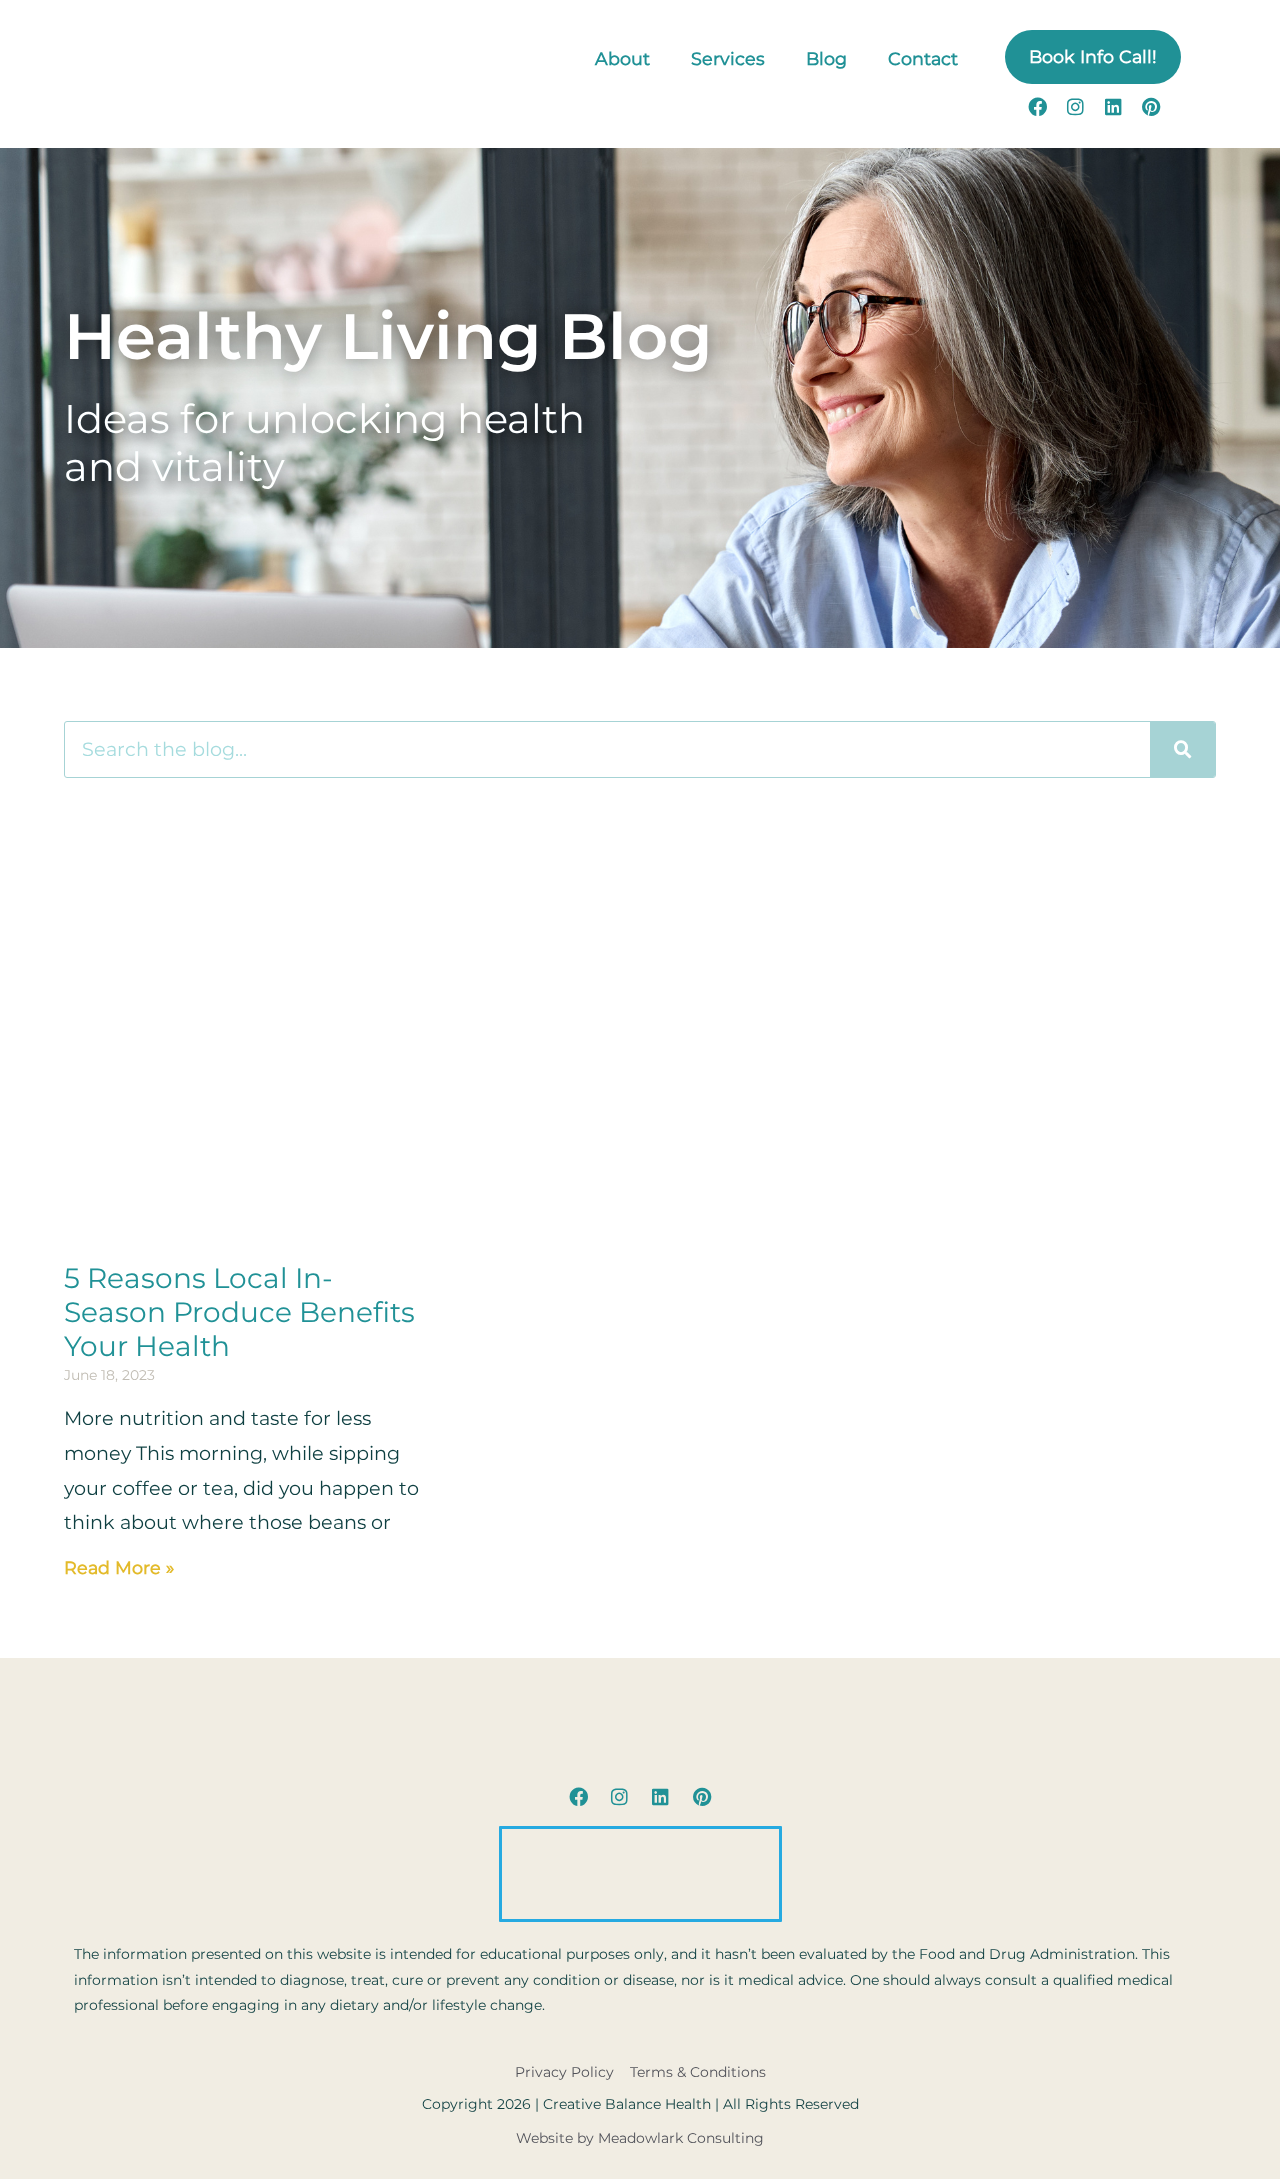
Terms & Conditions (698, 2072)
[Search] (1182, 749)
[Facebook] (1037, 106)
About (622, 58)
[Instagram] (1075, 106)
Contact (923, 58)
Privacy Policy (564, 2072)
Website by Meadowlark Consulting (640, 2138)
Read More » (119, 1567)
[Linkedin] (1113, 106)
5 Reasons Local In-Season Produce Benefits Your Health (239, 1311)
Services (728, 58)
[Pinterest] (1151, 106)
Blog (826, 58)
